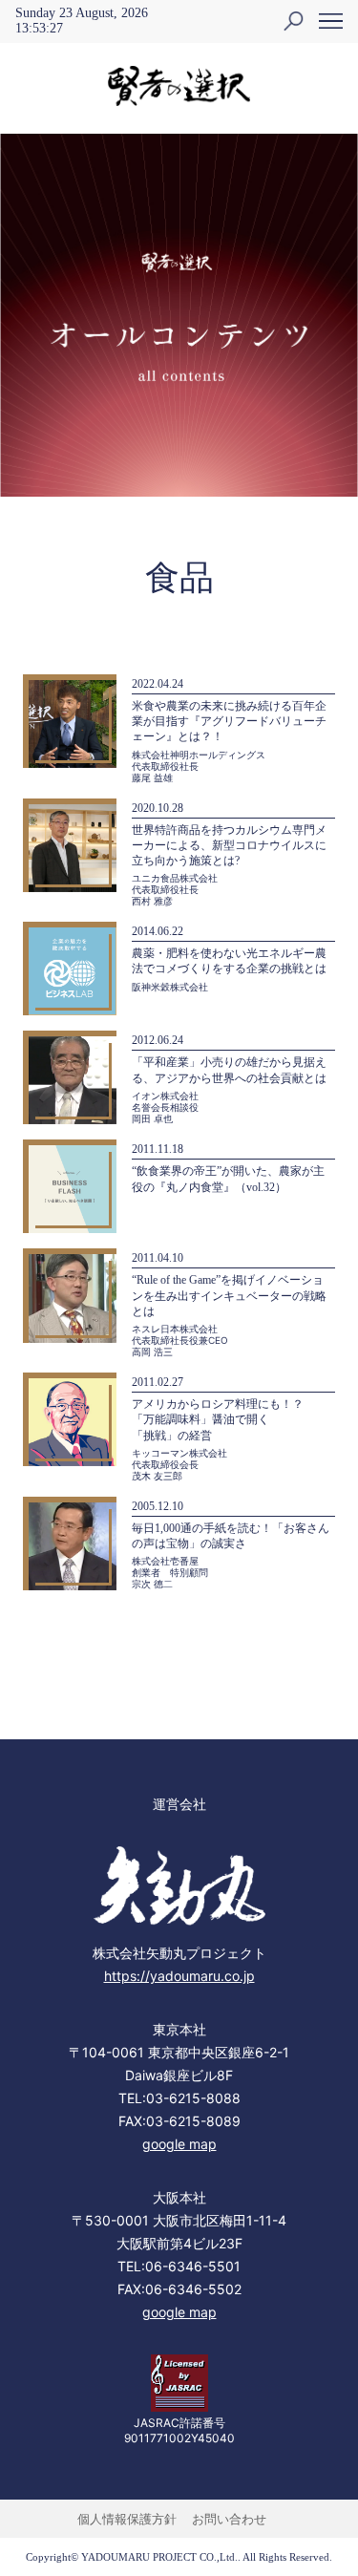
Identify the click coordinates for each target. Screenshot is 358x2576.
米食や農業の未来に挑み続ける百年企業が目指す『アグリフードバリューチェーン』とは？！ (229, 721)
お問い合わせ (229, 2519)
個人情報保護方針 (127, 2519)
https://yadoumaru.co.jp (179, 1976)
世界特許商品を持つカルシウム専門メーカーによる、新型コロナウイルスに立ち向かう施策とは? (229, 845)
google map (179, 2144)
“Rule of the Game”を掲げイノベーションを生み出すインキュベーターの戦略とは (229, 1295)
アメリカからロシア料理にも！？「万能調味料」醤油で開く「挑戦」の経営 (218, 1419)
